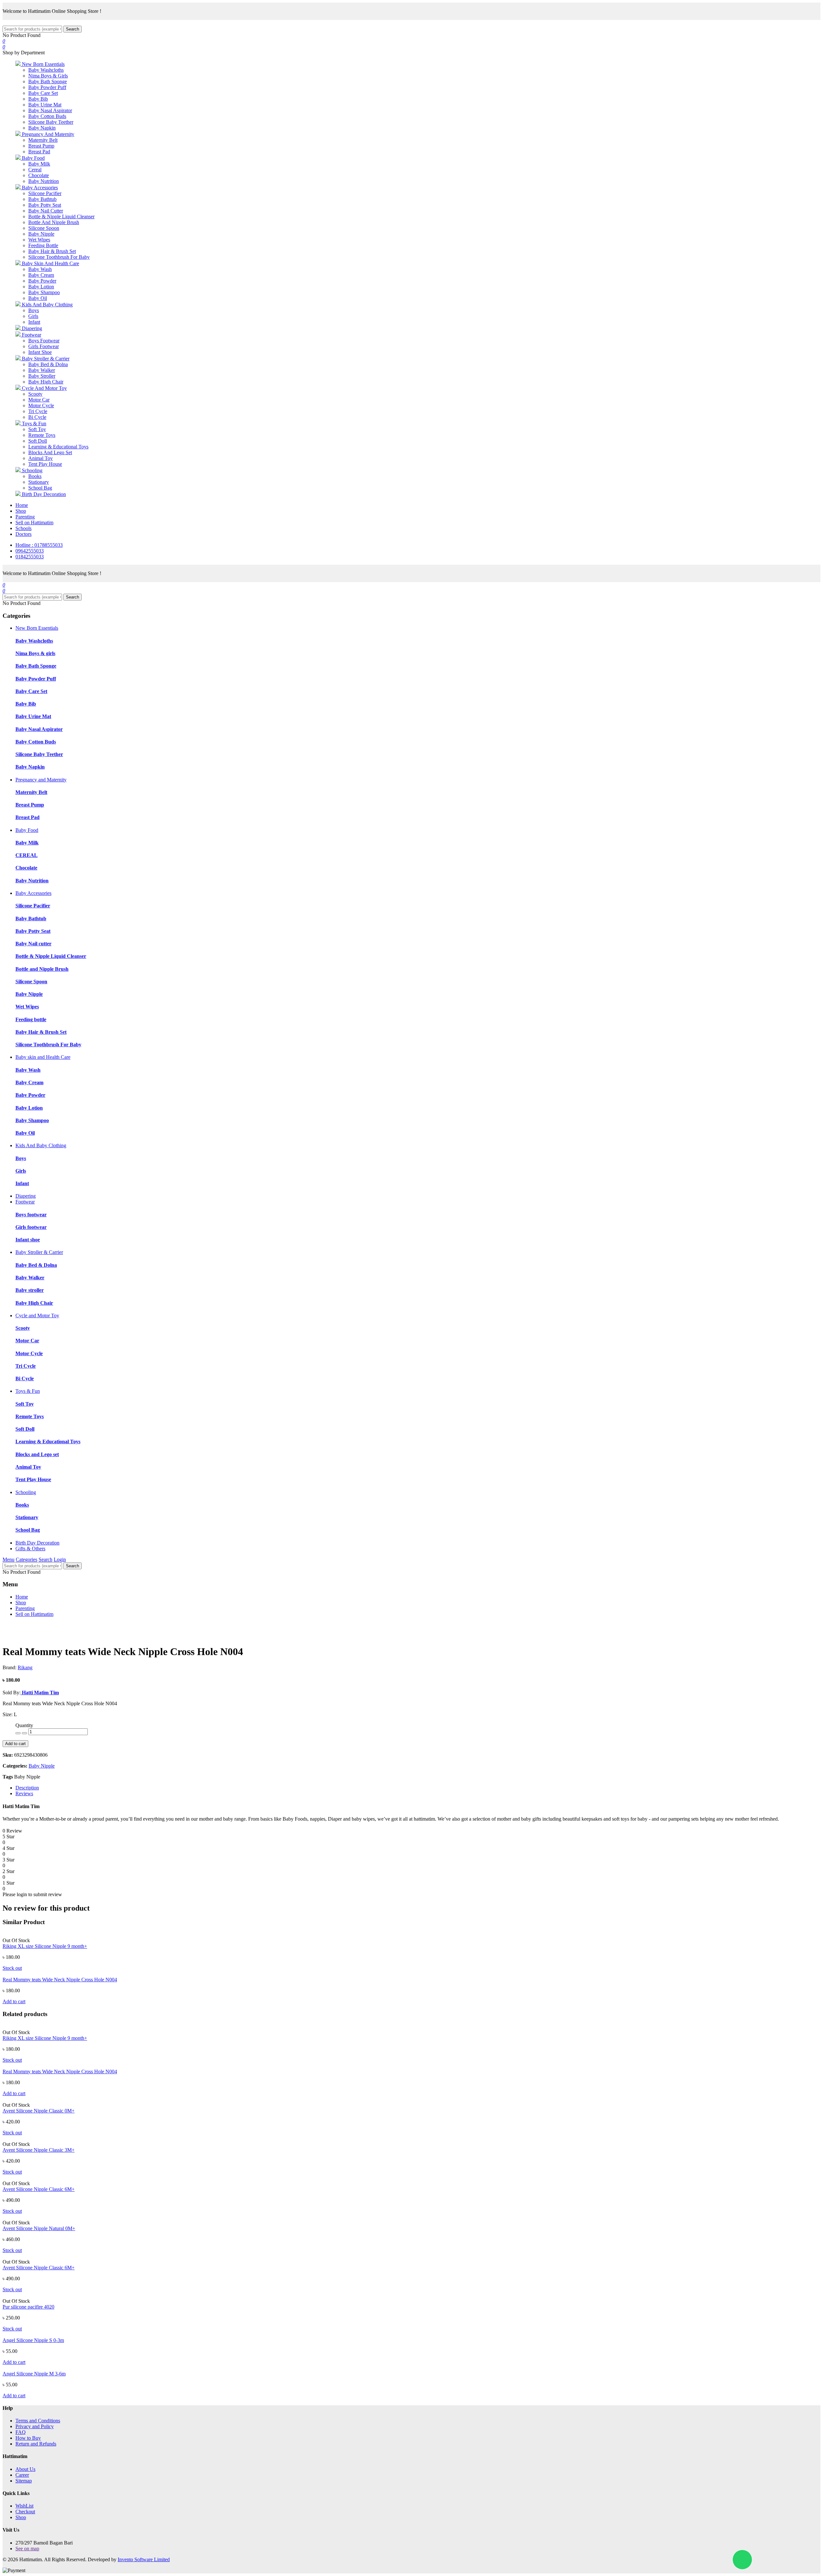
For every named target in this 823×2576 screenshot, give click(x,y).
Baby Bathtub (42, 199)
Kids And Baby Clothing (47, 305)
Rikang (25, 1667)
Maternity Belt (43, 140)
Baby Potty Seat (45, 205)
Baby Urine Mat (45, 105)
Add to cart (15, 1744)
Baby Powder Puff (47, 87)
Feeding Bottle (43, 245)
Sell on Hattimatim (34, 522)
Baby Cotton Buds (47, 116)
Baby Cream (41, 275)
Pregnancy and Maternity (41, 780)
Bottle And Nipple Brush (54, 222)
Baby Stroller (42, 376)
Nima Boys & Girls (48, 76)
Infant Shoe (40, 352)
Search (72, 29)
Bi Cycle (37, 417)
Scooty (35, 394)
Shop (21, 511)
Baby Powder (42, 281)
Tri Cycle (38, 411)
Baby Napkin (42, 128)
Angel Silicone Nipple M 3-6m (34, 2374)
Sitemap (24, 2481)
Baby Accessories (39, 188)
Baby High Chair (46, 382)
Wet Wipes (39, 240)
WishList (24, 2506)
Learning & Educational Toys (58, 447)
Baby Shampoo (44, 292)
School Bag (40, 488)
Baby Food (33, 158)
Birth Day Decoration (43, 494)
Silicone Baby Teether (51, 122)
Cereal (35, 170)
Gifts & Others (30, 1549)
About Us (25, 2469)
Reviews (24, 1793)
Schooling (32, 470)
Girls (33, 316)
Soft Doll (38, 441)
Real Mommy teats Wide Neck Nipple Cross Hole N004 (60, 1980)
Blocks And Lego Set (50, 452)
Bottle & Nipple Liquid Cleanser (61, 216)
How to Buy (28, 2438)
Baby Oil (38, 298)
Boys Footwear (44, 341)
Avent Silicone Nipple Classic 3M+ (39, 2150)
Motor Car (39, 400)
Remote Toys (42, 435)
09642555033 (30, 551)
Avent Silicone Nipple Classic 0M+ (39, 2111)
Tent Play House (45, 464)
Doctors (23, 534)
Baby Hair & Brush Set (52, 251)
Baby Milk (39, 164)
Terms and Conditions (38, 2421)
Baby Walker (42, 370)
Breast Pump (41, 146)
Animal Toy (41, 458)
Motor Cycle (41, 405)
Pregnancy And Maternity (47, 134)
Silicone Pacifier (45, 193)
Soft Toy (37, 429)
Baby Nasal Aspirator (50, 110)
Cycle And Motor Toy (44, 388)
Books (35, 476)
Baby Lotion (41, 287)
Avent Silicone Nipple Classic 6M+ (39, 2189)
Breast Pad (39, 152)
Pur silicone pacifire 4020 (28, 2307)
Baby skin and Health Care (43, 1057)
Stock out (12, 1968)
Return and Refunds (36, 2444)
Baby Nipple (41, 234)
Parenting (25, 517)
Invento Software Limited (144, 2559)
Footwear (31, 335)
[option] (76, 1625)
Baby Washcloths (46, 70)
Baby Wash (40, 269)
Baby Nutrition (44, 181)
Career (22, 2475)
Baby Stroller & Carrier (45, 359)
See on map (27, 2549)
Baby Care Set (43, 93)
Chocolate (39, 175)
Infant (34, 322)
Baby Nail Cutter (46, 211)
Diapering (31, 328)
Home (22, 505)
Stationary (39, 482)
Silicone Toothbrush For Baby (59, 257)
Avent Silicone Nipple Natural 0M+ (39, 2228)
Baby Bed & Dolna (48, 364)
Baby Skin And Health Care (50, 263)
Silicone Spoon (44, 228)
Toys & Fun (33, 423)
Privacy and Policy (35, 2426)
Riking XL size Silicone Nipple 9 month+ (45, 1946)
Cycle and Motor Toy (37, 1315)
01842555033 (30, 557)
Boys (34, 310)
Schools (23, 528)
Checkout (25, 2512)
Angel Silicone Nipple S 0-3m (33, 2340)
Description (27, 1788)
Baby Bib (38, 99)
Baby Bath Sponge (48, 81)
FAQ (21, 2432)
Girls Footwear (44, 346)
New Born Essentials (43, 64)
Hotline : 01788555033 (39, 545)
